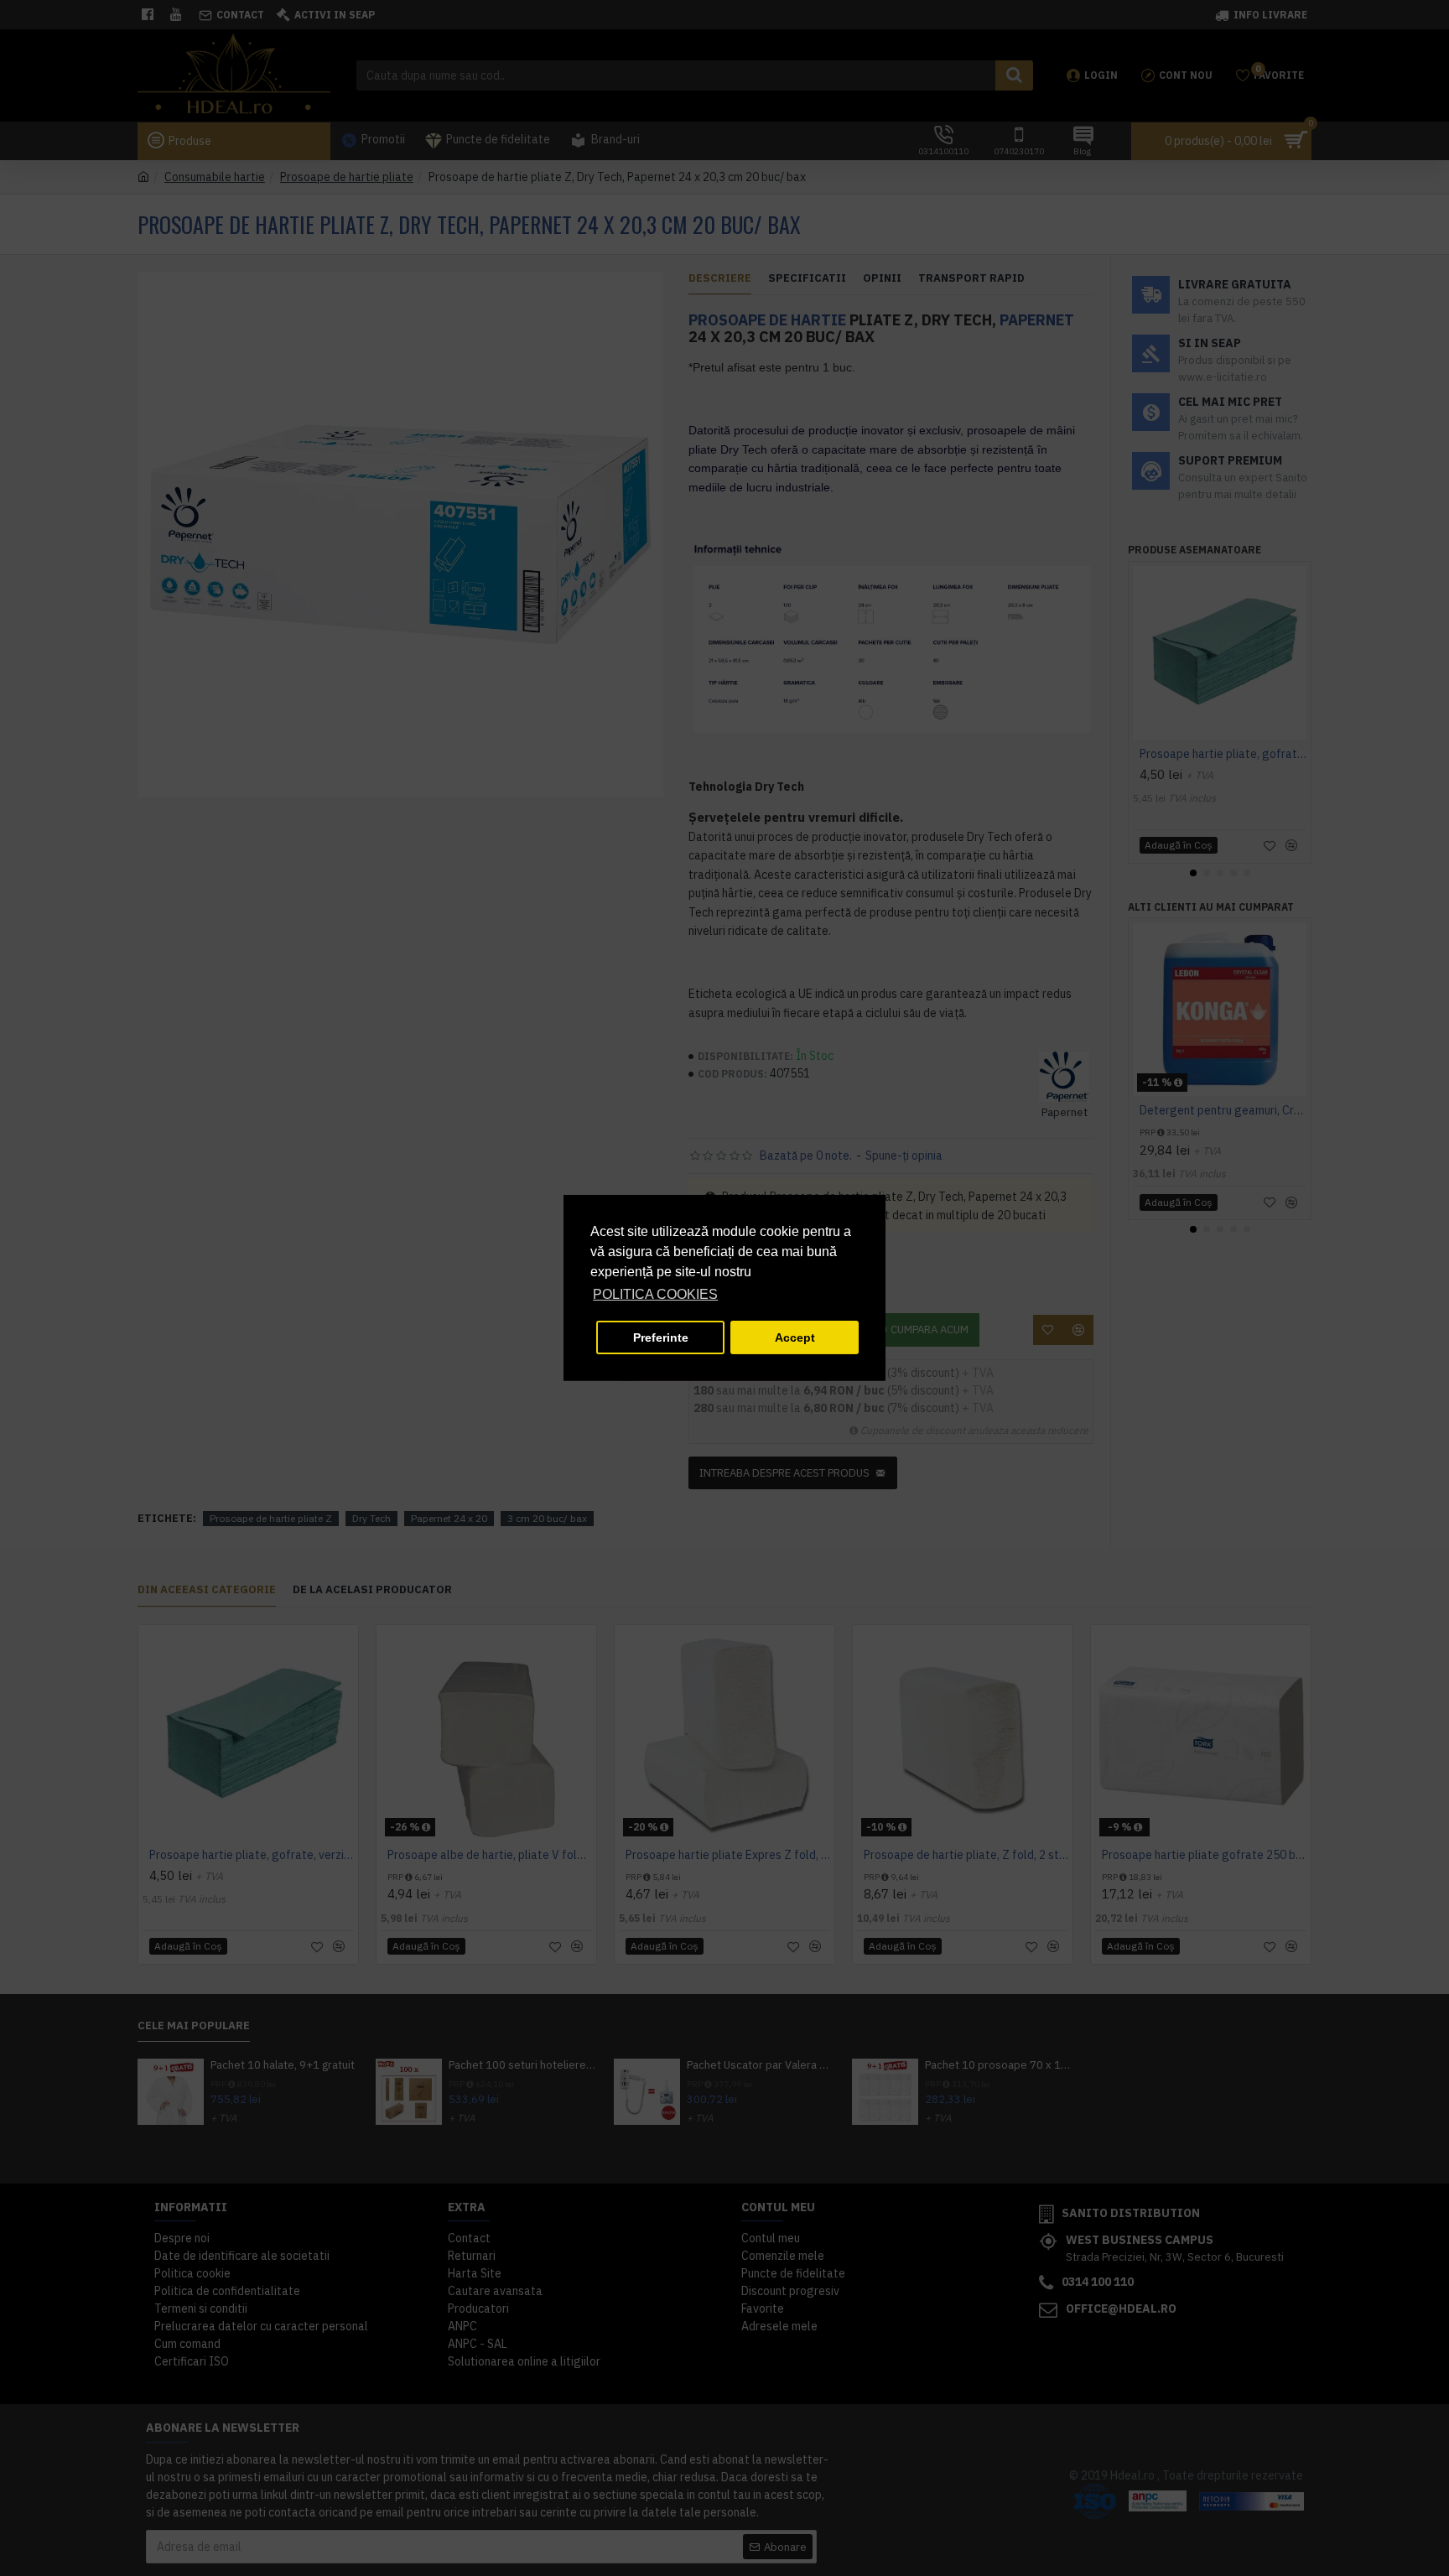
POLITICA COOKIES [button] (655, 1294)
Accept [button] (795, 1337)
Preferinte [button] (661, 1337)
